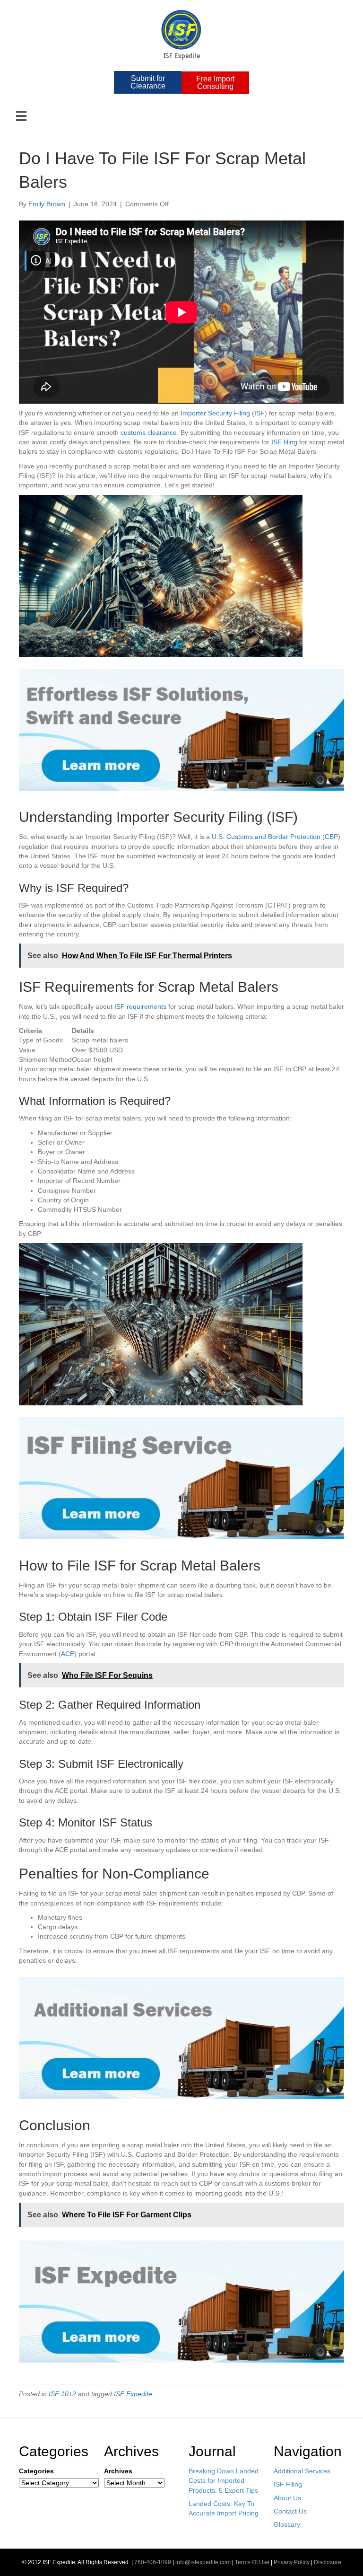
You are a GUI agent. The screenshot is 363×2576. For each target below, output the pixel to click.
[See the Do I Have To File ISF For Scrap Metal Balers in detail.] (181, 1478)
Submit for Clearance (148, 82)
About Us (287, 2498)
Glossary (287, 2524)
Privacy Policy (292, 2562)
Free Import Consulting (215, 83)
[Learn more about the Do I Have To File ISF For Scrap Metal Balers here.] (181, 2301)
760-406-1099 (153, 2562)
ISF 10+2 (62, 2394)
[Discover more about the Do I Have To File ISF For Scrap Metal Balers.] (181, 2038)
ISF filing (284, 442)
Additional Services (302, 2471)
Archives (118, 2471)
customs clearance (149, 432)
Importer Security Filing (215, 413)
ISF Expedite (133, 2394)
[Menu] (21, 116)
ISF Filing (288, 2484)
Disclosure (328, 2562)
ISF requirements (140, 1006)
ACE (68, 1654)
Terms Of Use (252, 2562)
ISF (259, 413)
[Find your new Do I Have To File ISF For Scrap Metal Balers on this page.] (181, 729)
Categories (36, 2471)
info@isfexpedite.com (203, 2562)
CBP (331, 837)
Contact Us (290, 2511)
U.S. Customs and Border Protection (266, 837)
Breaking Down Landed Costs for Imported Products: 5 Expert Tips (224, 2481)
